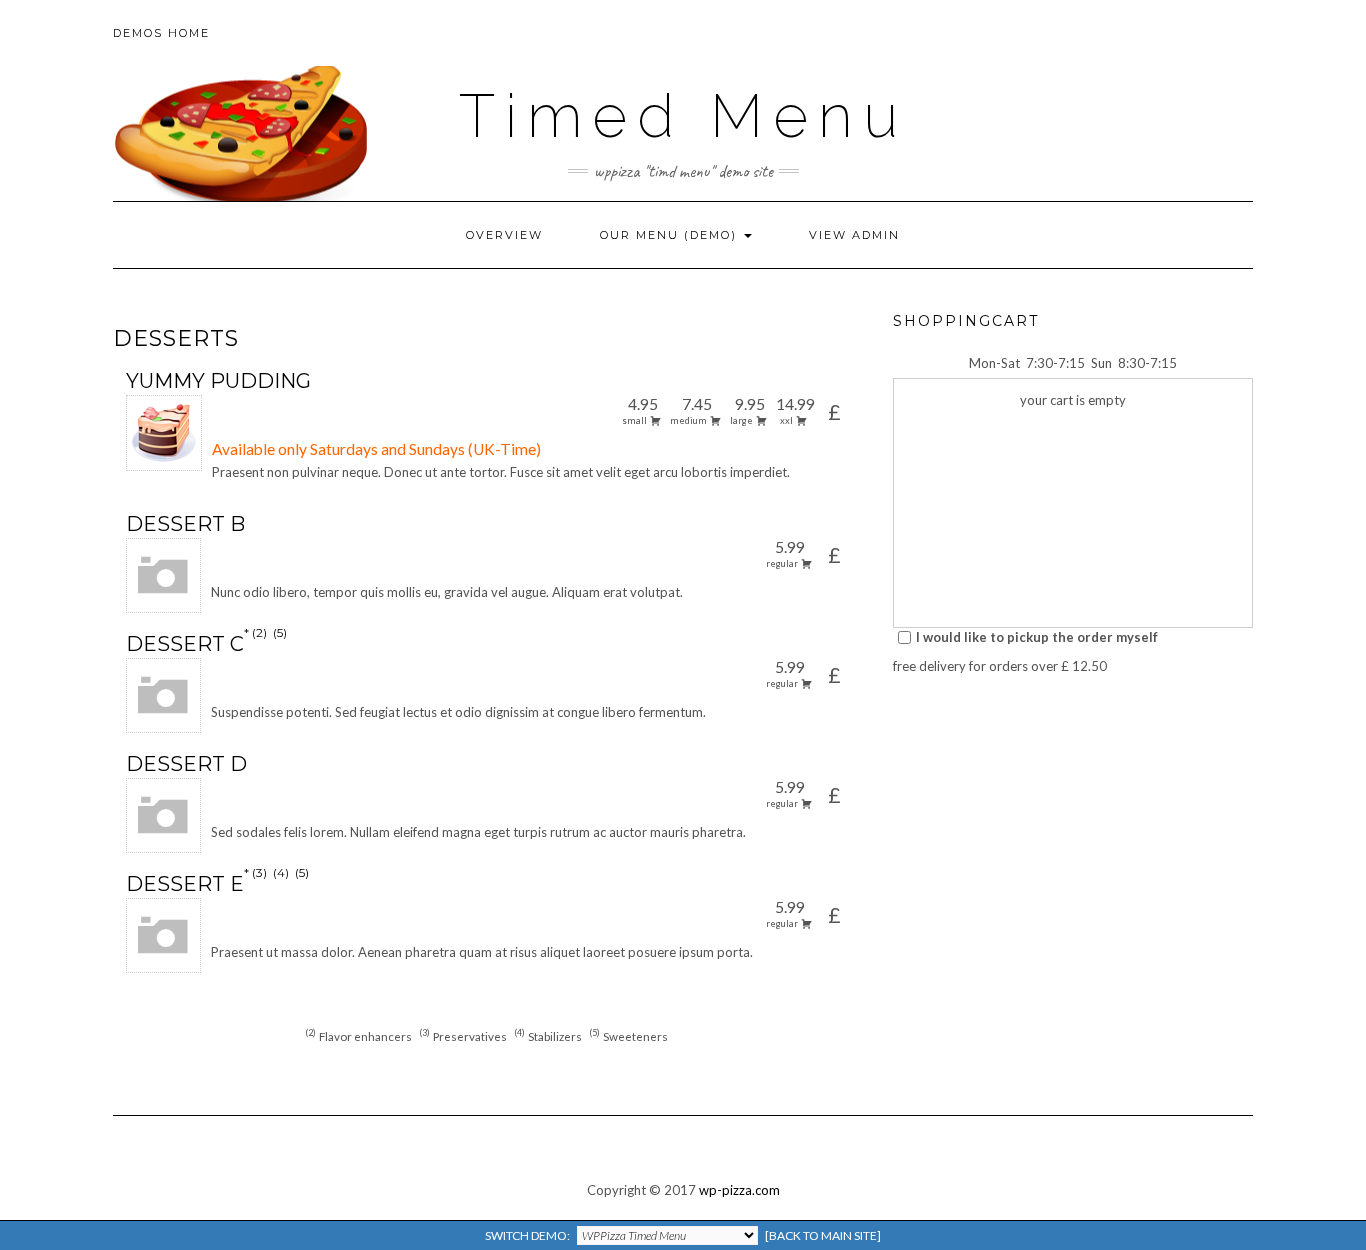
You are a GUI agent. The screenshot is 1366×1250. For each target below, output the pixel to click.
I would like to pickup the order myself (1037, 637)
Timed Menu (683, 116)
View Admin (854, 235)
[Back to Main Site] (823, 1235)
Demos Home (161, 33)
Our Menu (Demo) (671, 235)
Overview (504, 235)
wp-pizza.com (739, 1190)
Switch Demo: (683, 1235)
